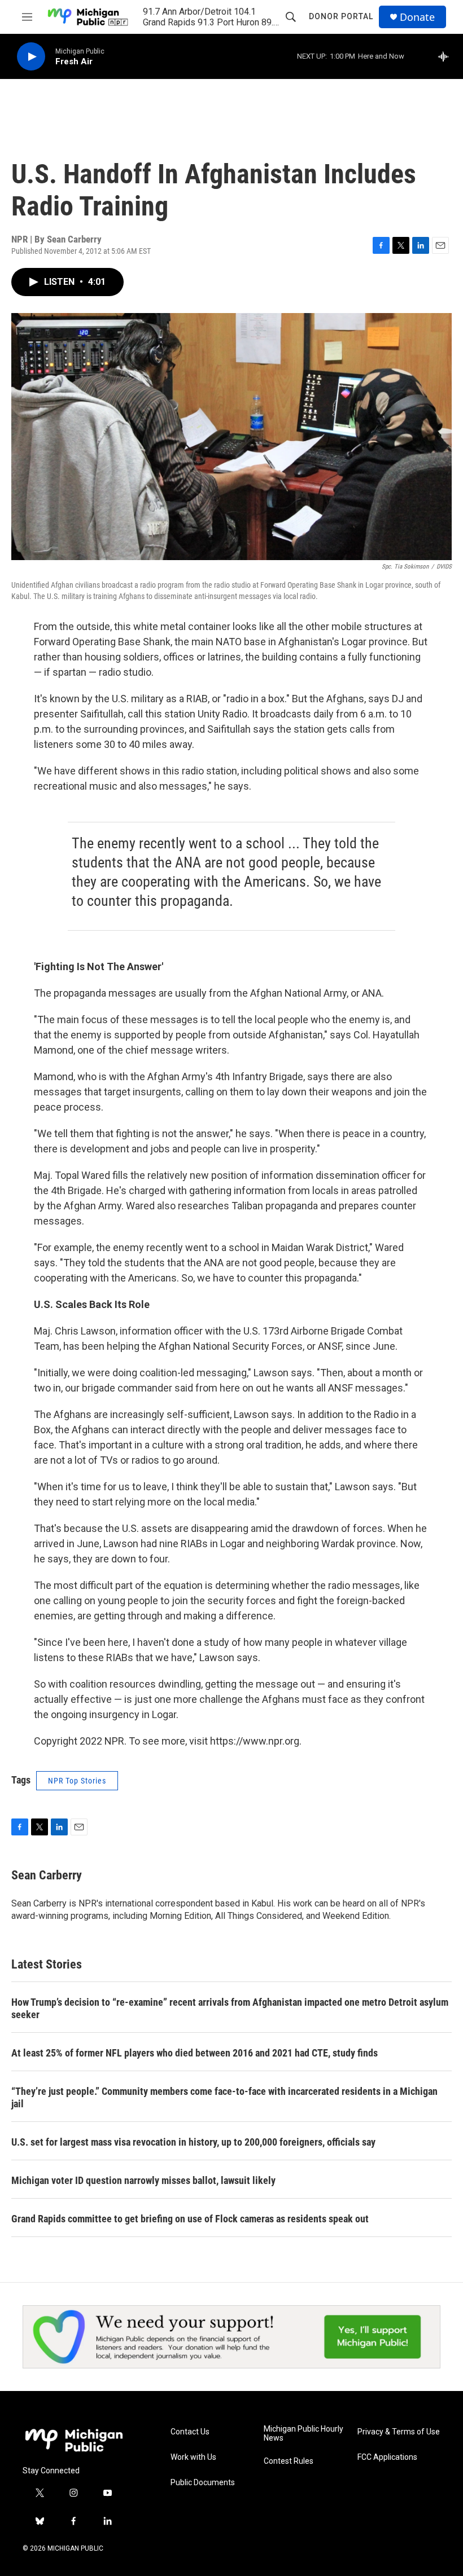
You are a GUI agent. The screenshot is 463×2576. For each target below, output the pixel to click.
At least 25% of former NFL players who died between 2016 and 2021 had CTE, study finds (195, 2053)
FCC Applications (387, 2457)
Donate (417, 17)
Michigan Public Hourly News (303, 2434)
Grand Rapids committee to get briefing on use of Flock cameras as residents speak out (190, 2219)
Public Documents (203, 2483)
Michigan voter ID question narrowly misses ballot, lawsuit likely (143, 2180)
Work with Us (193, 2457)
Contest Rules (289, 2461)
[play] (31, 57)
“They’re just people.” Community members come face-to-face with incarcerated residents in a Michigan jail (224, 2097)
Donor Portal (341, 16)
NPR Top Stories (77, 1781)
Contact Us (190, 2432)
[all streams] (446, 56)
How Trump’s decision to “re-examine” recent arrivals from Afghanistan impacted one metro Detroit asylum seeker (230, 2008)
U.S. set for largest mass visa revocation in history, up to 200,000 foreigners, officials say (193, 2142)
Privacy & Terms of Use (399, 2432)
